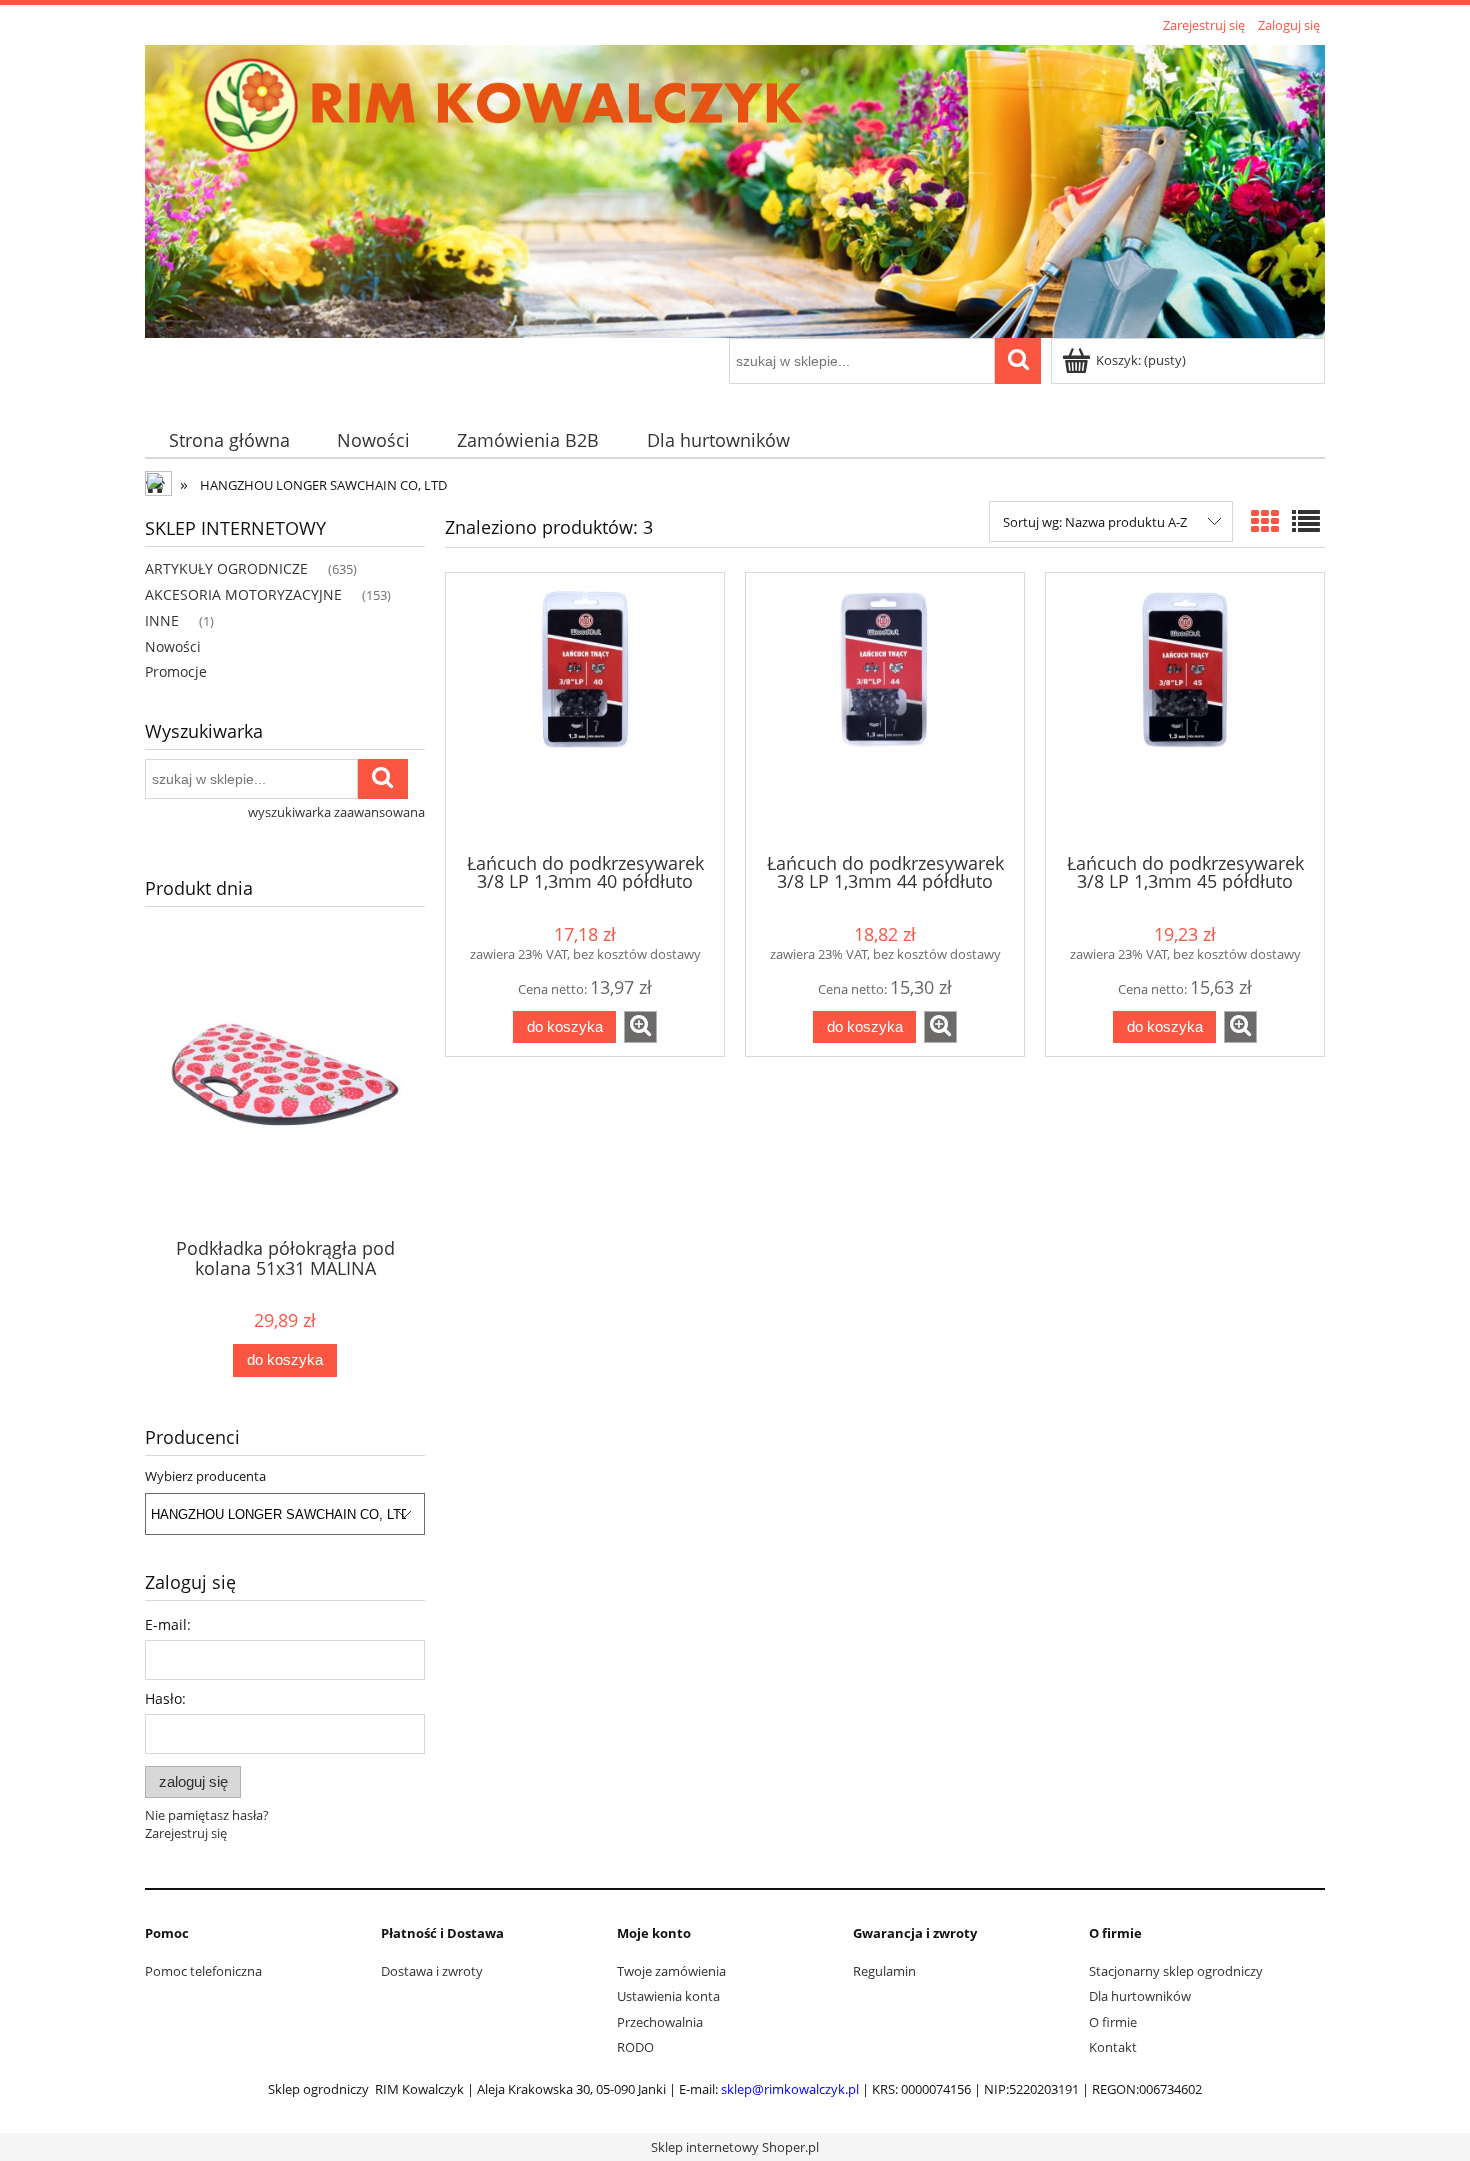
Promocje (176, 671)
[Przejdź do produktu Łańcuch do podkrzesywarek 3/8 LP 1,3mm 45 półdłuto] (1185, 711)
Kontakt (1113, 2047)
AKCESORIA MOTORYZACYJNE (243, 594)
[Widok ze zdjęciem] (1265, 521)
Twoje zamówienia (671, 1971)
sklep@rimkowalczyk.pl (790, 2089)
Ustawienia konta (668, 1996)
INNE (162, 620)
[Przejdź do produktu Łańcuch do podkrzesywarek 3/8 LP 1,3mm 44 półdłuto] (885, 711)
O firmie (1113, 2022)
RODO (635, 2047)
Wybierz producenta (205, 1476)
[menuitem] (229, 440)
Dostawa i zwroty (432, 1971)
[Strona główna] (735, 188)
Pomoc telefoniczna (203, 1971)
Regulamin (884, 1971)
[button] (640, 1027)
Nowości (173, 646)
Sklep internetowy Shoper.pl (735, 2147)
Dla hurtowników (1140, 1996)
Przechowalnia (660, 2022)
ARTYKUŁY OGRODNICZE (226, 568)
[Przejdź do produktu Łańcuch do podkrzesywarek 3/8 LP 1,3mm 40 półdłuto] (585, 711)
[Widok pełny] (1306, 521)
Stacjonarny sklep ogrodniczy (1176, 1971)
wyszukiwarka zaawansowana (336, 812)
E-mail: (168, 1624)
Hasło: (165, 1698)
